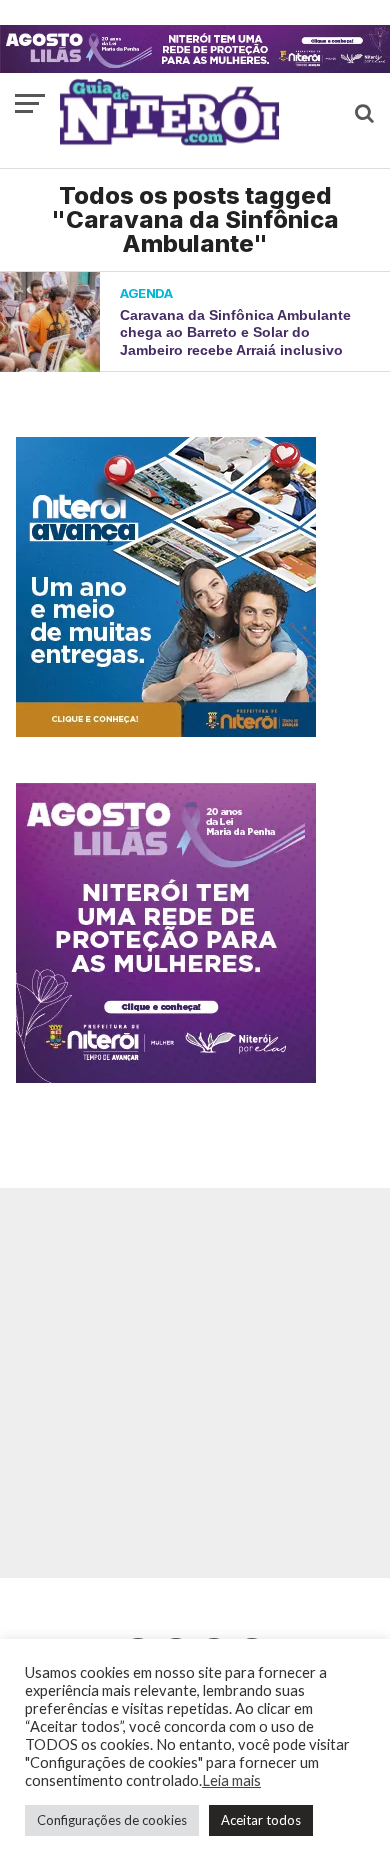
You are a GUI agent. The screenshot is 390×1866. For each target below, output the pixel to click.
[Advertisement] (195, 1383)
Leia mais (231, 1780)
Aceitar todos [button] (261, 1820)
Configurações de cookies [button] (112, 1820)
